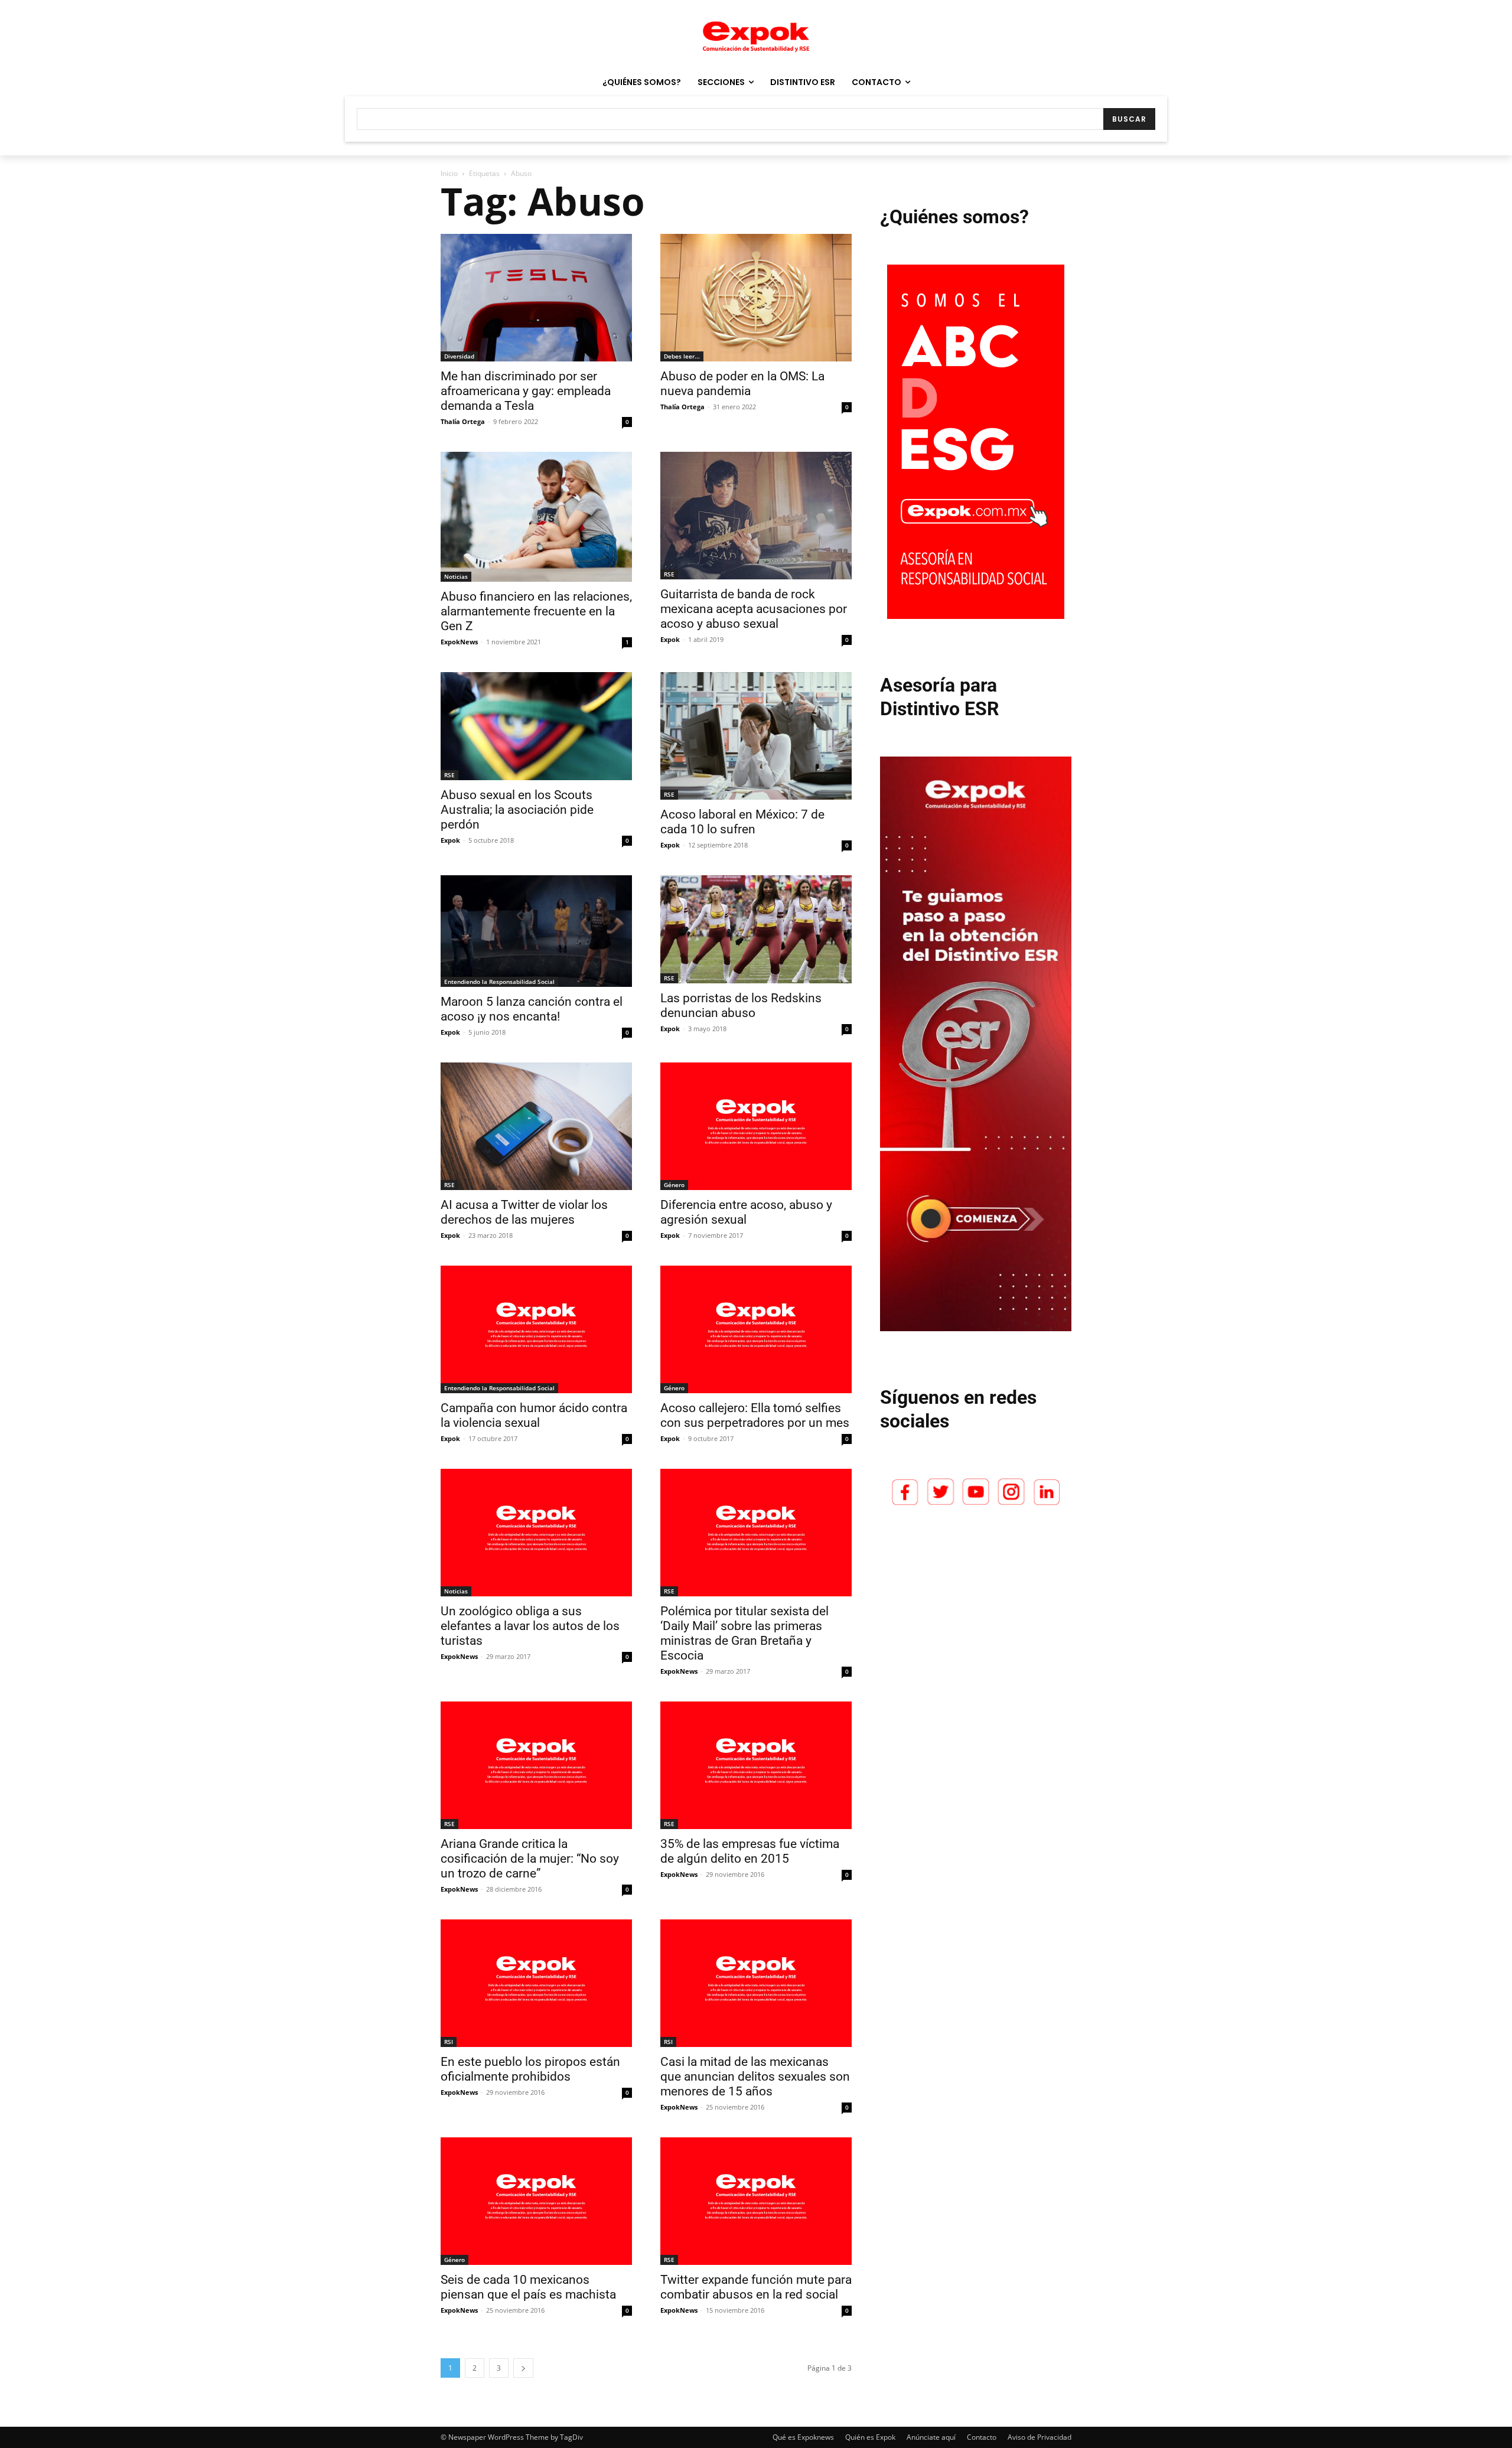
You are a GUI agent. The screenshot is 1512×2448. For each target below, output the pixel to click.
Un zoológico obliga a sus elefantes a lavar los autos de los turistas (530, 1626)
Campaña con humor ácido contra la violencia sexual (534, 1415)
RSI (449, 2042)
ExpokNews (459, 642)
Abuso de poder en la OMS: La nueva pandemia (742, 384)
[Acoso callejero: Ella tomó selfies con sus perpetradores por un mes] (756, 1329)
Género (674, 1185)
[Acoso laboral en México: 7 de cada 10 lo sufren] (756, 736)
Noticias (456, 576)
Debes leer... (682, 356)
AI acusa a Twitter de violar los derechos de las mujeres (524, 1212)
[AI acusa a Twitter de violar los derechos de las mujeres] (536, 1126)
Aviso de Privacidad (1039, 2437)
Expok (670, 639)
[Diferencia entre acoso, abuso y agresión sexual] (756, 1126)
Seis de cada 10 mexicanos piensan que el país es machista (528, 2287)
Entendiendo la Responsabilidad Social (499, 982)
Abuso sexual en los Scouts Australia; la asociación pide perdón (517, 810)
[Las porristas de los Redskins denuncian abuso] (756, 929)
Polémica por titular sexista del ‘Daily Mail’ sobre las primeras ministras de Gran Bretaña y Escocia (744, 1633)
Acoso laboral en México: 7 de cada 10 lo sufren (742, 822)
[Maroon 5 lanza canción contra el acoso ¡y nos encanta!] (536, 931)
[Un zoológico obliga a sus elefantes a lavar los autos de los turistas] (536, 1533)
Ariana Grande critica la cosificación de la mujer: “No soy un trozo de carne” (530, 1859)
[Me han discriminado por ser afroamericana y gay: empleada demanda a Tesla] (536, 298)
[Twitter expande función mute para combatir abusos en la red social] (756, 2201)
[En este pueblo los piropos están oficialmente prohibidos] (536, 1983)
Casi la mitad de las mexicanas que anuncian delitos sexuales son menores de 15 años (755, 2077)
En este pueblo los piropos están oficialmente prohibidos (530, 2069)
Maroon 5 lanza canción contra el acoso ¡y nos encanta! (532, 1009)
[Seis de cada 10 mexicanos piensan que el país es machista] (536, 2201)
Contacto (982, 2437)
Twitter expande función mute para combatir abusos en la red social (756, 2287)
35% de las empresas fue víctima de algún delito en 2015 (750, 1851)
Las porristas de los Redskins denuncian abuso (741, 1005)
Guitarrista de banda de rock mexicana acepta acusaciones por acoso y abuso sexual (754, 609)
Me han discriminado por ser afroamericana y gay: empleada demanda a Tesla (526, 391)
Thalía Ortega (463, 421)
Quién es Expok (870, 2437)
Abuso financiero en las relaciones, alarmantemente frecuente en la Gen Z (536, 611)
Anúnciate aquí (931, 2437)
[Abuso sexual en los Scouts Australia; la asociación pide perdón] (536, 726)
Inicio (449, 173)
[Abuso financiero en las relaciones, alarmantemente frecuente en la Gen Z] (536, 517)
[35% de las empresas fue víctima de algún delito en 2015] (756, 1765)
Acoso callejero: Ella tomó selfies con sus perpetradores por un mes (755, 1415)
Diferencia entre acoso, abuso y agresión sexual (746, 1212)
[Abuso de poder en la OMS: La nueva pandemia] (756, 298)
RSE (669, 574)
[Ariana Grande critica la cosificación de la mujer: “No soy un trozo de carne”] (536, 1765)
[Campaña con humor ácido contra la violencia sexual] (536, 1329)
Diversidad (459, 356)
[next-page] (523, 2368)
